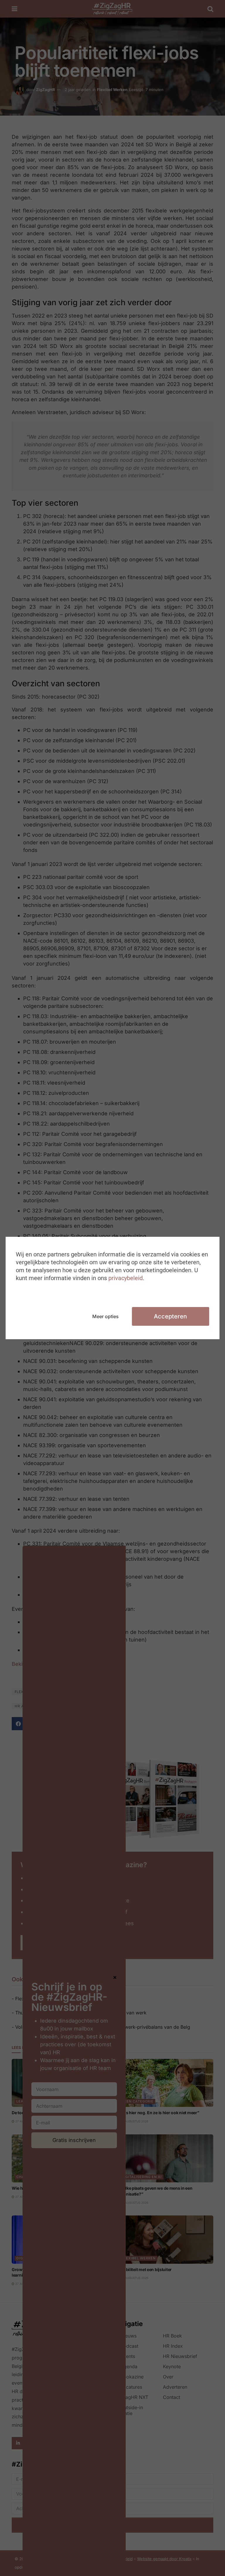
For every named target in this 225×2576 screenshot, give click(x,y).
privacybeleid (126, 1278)
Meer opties (105, 1316)
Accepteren (170, 1316)
